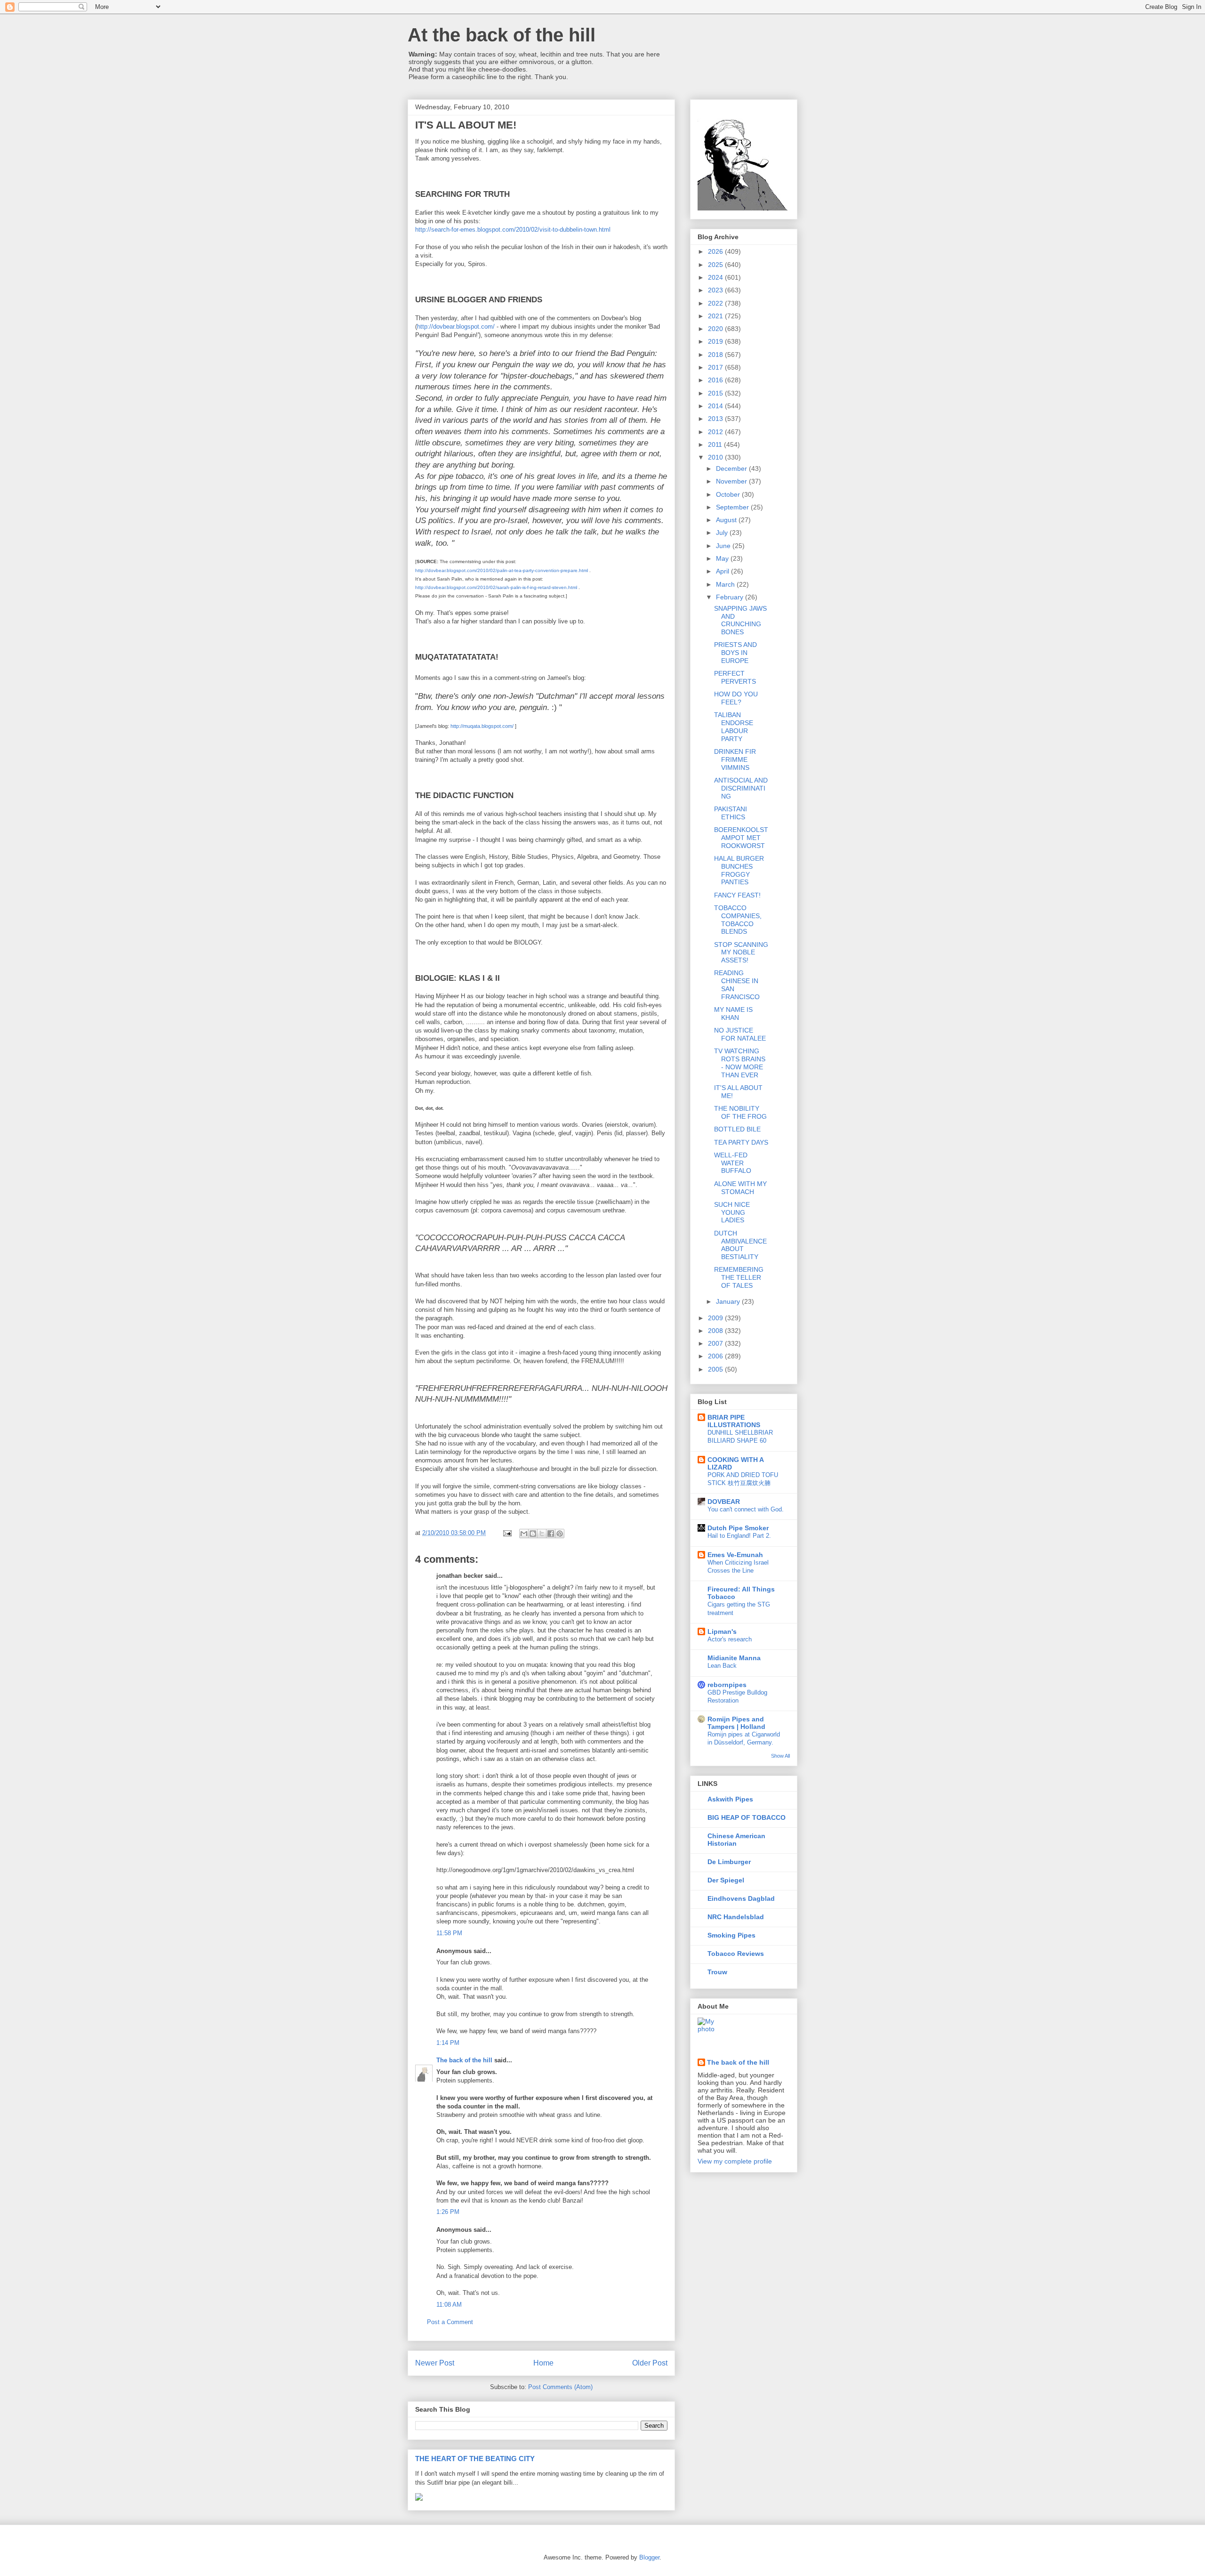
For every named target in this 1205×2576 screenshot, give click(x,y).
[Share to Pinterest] (560, 1534)
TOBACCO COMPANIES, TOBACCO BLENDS (738, 920)
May (723, 558)
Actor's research (730, 1639)
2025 (716, 265)
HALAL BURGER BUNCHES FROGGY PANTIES (739, 870)
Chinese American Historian (736, 1840)
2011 (716, 444)
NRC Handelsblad (736, 1917)
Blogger (649, 2557)
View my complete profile (735, 2161)
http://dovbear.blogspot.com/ (456, 327)
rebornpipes (727, 1685)
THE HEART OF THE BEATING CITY (475, 2459)
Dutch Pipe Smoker (738, 1528)
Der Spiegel (726, 1880)
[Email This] (524, 1534)
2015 (716, 393)
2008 (716, 1331)
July (723, 533)
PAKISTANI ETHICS (731, 813)
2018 (716, 355)
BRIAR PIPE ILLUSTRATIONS (734, 1421)
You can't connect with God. (746, 1509)
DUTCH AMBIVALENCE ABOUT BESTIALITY (740, 1245)
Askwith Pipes (730, 1799)
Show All (780, 1756)
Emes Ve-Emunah (735, 1555)
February (731, 597)
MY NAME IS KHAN (733, 1013)
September (733, 507)
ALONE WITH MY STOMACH (740, 1188)
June (724, 546)
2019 (716, 341)
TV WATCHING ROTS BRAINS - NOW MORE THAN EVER (740, 1063)
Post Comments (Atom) (560, 2387)
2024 (716, 277)
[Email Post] (507, 1533)
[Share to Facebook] (551, 1534)
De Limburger (729, 1862)
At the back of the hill (502, 35)
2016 (716, 380)
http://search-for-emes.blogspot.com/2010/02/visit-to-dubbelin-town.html (513, 230)
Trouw (717, 1972)
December (732, 468)
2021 (716, 316)
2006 (716, 1356)
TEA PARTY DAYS (741, 1142)
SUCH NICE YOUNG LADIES (732, 1212)
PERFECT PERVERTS (735, 677)
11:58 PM (449, 1933)
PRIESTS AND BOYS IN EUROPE (735, 653)
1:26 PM (448, 2212)
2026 (716, 251)
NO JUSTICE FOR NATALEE (740, 1034)
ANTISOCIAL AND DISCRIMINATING (741, 788)
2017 (716, 367)
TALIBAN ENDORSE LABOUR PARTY (734, 727)
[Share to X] (542, 1534)
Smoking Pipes (731, 1935)
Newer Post (435, 2363)
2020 (716, 329)
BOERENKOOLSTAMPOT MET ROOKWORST (741, 838)
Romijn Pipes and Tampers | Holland (736, 1723)
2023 (716, 290)
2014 (716, 406)
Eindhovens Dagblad (741, 1898)
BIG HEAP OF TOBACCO (747, 1817)
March (726, 584)
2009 (716, 1318)
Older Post (650, 2363)
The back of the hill (464, 2060)
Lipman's (722, 1631)
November (732, 481)
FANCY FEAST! (737, 895)
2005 (716, 1369)
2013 (716, 419)
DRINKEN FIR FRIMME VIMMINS (735, 759)
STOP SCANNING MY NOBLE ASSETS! (741, 953)
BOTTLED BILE (737, 1129)
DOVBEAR (724, 1502)
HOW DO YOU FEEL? (736, 698)
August (727, 520)
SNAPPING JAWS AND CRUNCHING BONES (740, 620)
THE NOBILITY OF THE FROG (740, 1112)
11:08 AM (449, 2305)
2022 (716, 303)
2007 (716, 1343)
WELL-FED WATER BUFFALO (733, 1163)
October (729, 494)
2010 (716, 457)
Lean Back (722, 1666)
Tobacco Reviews (736, 1954)
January (729, 1301)
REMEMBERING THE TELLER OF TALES (739, 1277)
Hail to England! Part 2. (739, 1536)
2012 (716, 432)
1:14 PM (448, 2043)
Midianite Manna (734, 1658)
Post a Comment (450, 2322)
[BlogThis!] (533, 1534)
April (723, 571)
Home (543, 2363)
